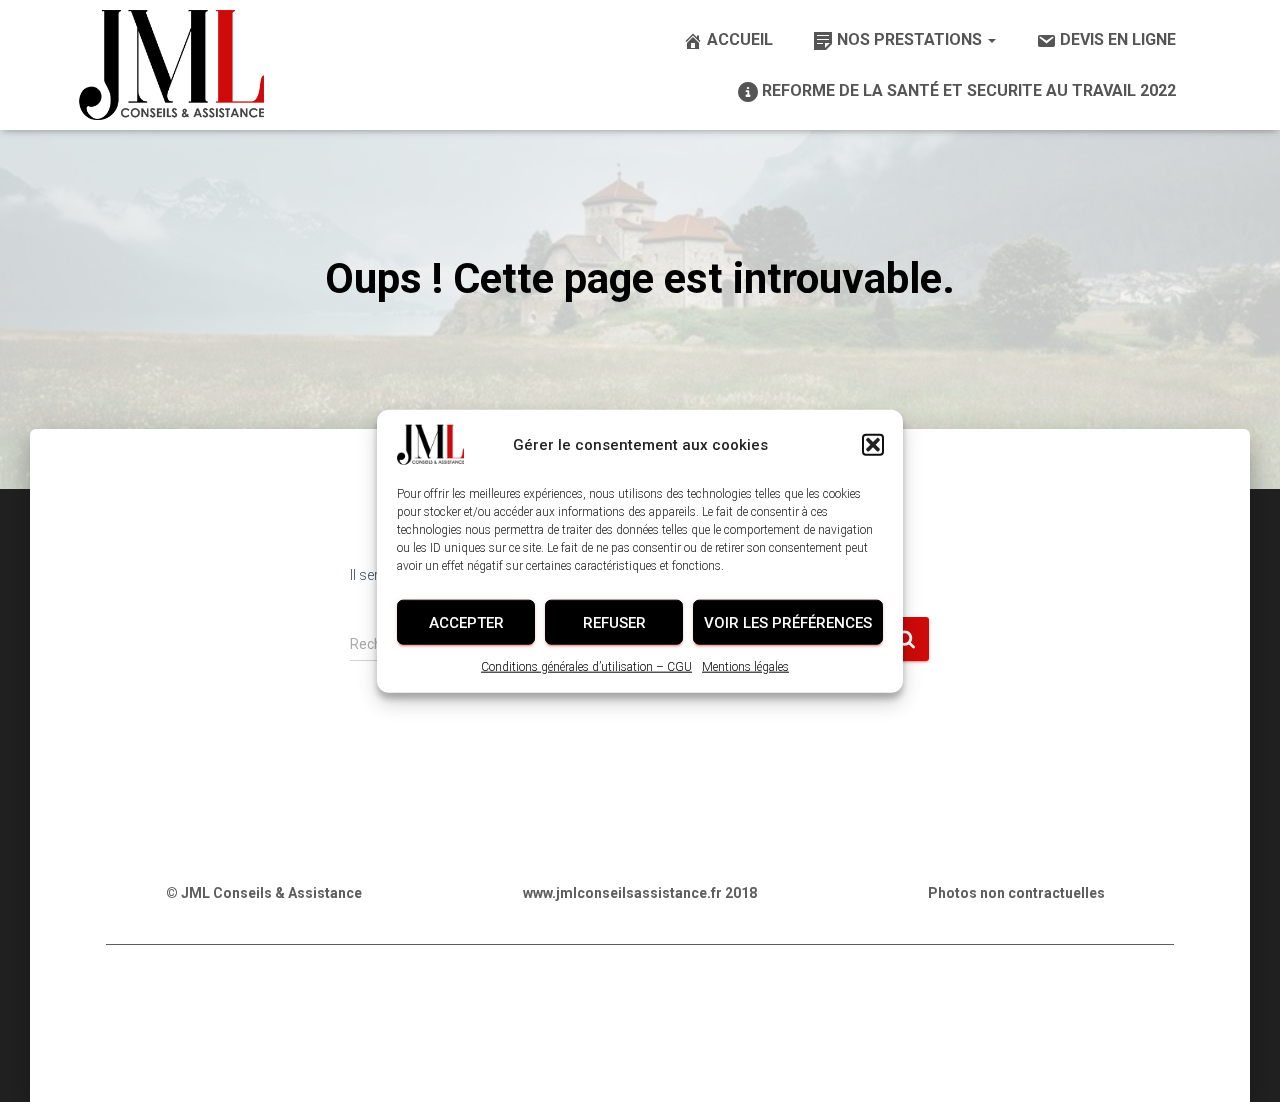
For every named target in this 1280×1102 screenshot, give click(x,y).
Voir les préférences (788, 622)
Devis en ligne (1118, 39)
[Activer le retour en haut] (1240, 1062)
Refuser (614, 622)
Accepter (466, 622)
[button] (873, 445)
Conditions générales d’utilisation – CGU (586, 667)
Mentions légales (745, 667)
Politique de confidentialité (418, 1009)
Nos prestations (911, 39)
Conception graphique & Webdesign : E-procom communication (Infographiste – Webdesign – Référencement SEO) (640, 1059)
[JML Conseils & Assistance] (171, 65)
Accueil (740, 39)
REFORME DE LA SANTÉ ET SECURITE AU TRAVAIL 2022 (969, 90)
